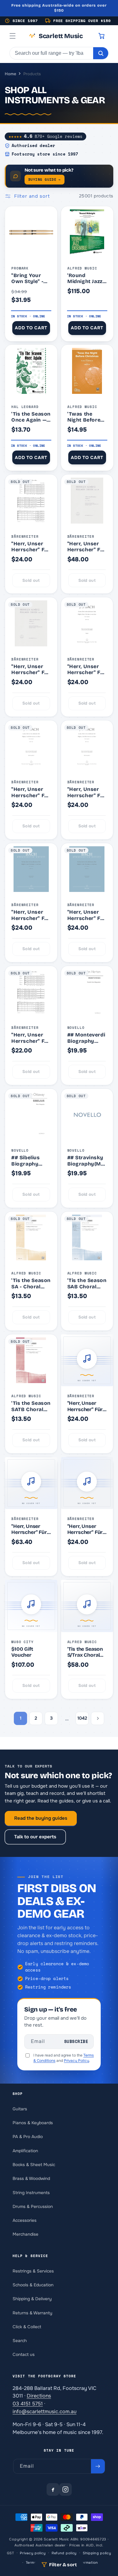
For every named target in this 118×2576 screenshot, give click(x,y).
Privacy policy (33, 2553)
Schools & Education (33, 2285)
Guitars (20, 2109)
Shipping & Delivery (32, 2299)
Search (20, 2341)
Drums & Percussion (33, 2207)
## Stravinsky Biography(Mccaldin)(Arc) (86, 1161)
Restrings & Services (33, 2271)
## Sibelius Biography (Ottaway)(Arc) (30, 1161)
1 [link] (21, 1718)
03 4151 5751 (28, 2404)
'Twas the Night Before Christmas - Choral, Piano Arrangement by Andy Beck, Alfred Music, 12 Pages (86, 417)
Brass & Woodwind (31, 2179)
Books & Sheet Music (34, 2165)
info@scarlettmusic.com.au (45, 2411)
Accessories (25, 2220)
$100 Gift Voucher (22, 1652)
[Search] (101, 53)
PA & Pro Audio (28, 2137)
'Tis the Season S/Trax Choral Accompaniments (87, 1652)
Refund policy (64, 2553)
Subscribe (76, 2042)
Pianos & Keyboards (33, 2123)
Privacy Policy (76, 2061)
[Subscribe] (98, 2466)
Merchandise (25, 2234)
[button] (13, 36)
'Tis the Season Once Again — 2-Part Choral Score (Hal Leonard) (31, 417)
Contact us (24, 2355)
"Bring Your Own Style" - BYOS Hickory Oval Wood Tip (30, 278)
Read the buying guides (41, 1818)
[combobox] (51, 53)
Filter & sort (63, 2565)
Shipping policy (97, 2553)
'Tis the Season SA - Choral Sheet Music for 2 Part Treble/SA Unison (31, 1283)
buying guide (45, 179)
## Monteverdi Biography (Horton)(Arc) (86, 1038)
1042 (82, 1718)
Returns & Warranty (32, 2313)
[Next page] (98, 1718)
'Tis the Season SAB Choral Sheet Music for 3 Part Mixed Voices (87, 1283)
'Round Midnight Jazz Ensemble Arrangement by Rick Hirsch (86, 278)
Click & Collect (27, 2327)
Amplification (25, 2151)
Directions (39, 2396)
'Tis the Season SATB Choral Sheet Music (31, 1406)
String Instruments (31, 2193)
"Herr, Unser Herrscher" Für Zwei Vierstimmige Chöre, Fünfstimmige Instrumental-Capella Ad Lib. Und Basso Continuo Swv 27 (31, 547)
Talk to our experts (35, 1837)
